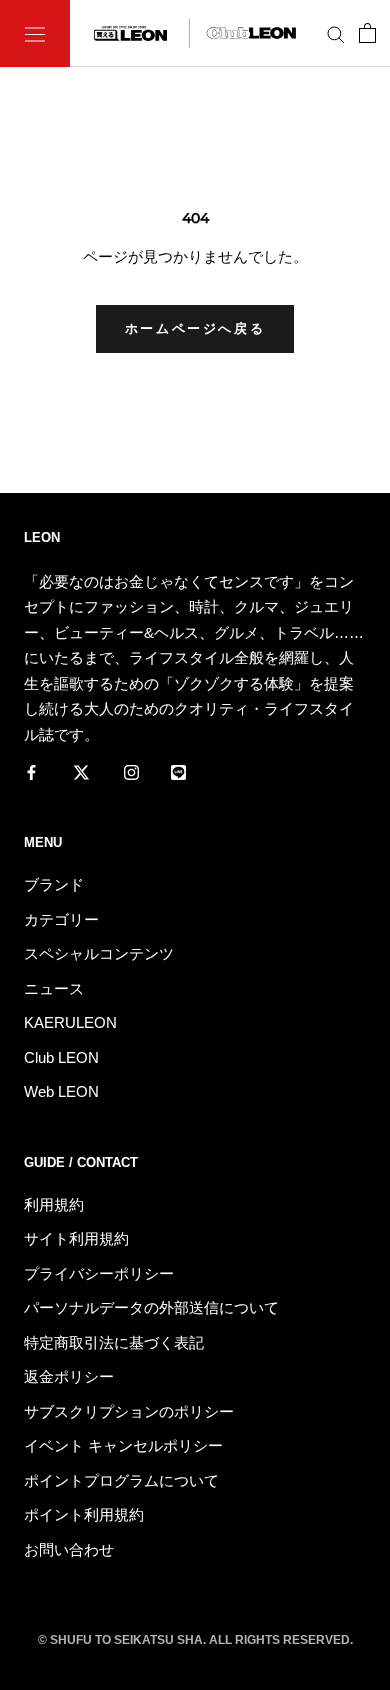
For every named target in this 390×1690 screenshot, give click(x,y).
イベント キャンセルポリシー (123, 1445)
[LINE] (178, 771)
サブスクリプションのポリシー (129, 1411)
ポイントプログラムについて (121, 1480)
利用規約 (54, 1204)
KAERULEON (70, 1022)
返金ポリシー (69, 1376)
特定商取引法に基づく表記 (114, 1342)
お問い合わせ (69, 1549)
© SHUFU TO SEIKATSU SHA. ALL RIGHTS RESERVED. (195, 1640)
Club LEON (61, 1057)
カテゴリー (61, 919)
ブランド (54, 884)
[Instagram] (131, 771)
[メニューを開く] (35, 33)
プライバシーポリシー (99, 1273)
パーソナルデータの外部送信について (151, 1307)
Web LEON (61, 1091)
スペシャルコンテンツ (99, 953)
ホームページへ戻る (195, 328)
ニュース (54, 988)
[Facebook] (31, 771)
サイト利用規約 (76, 1238)
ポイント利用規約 (84, 1514)
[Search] (336, 34)
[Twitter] (81, 771)
